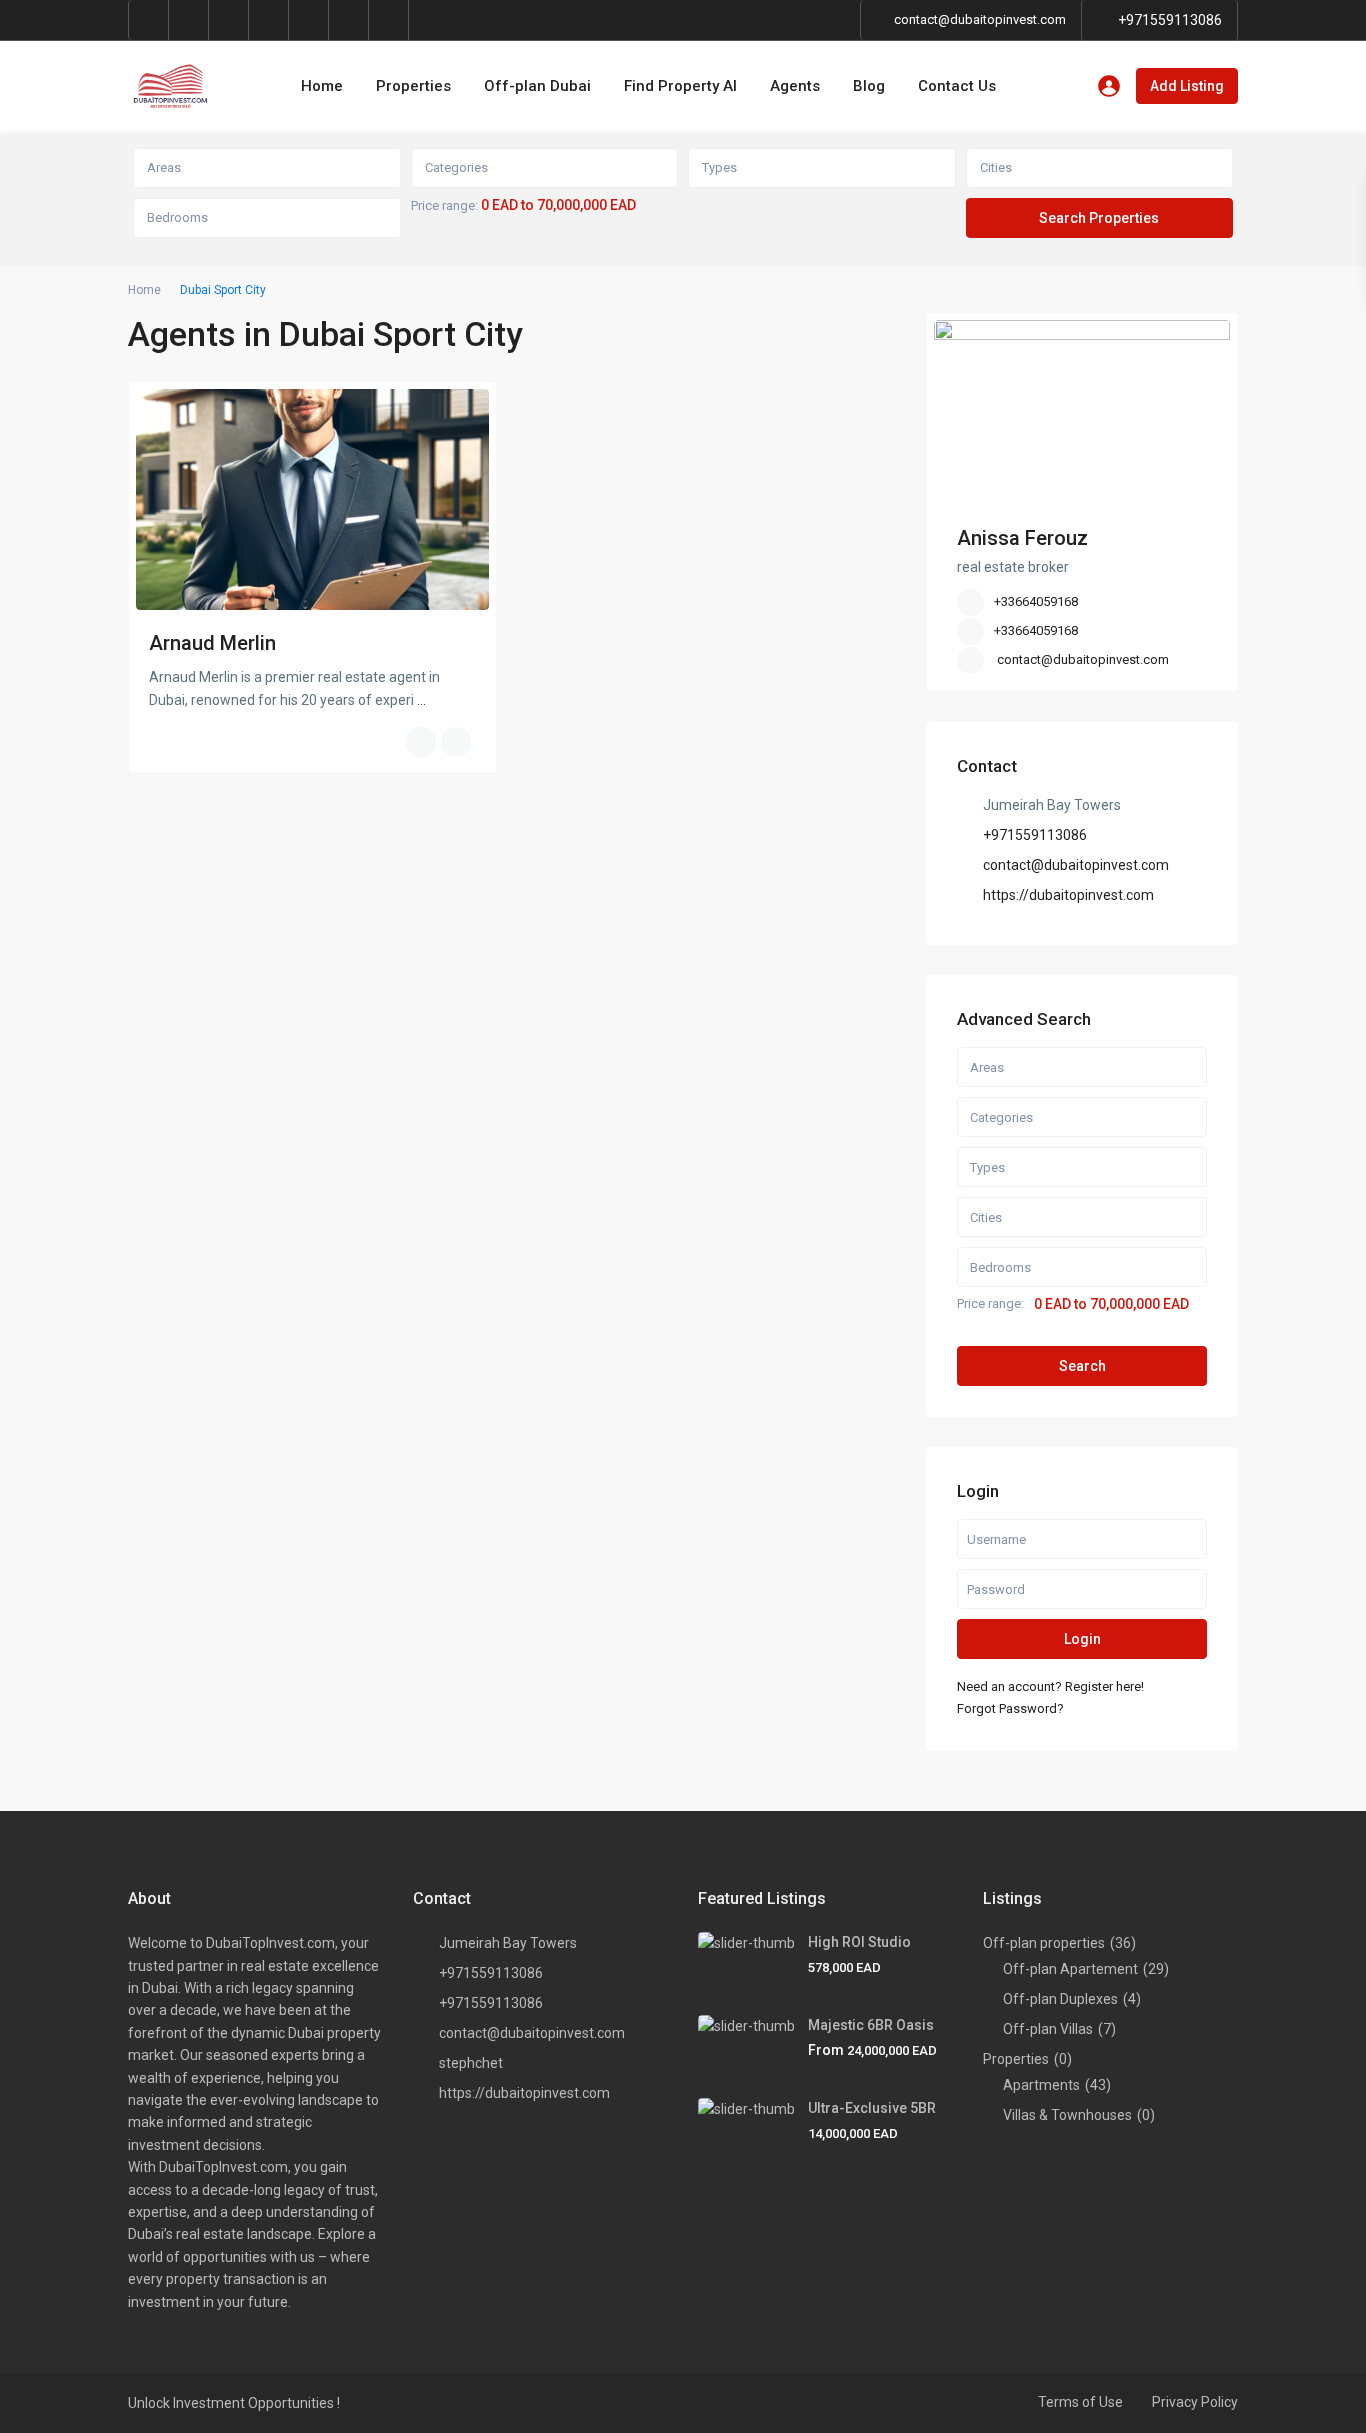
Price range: (444, 206)
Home (322, 86)
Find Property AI (680, 86)
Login (1082, 1639)
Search (1082, 1366)
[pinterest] (269, 20)
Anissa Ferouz (1022, 538)
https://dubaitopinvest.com (1068, 895)
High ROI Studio (859, 1942)
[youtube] (309, 20)
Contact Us (957, 86)
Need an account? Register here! (1050, 1686)
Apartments (1041, 2085)
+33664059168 (1036, 601)
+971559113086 (1170, 20)
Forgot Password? (1010, 1708)
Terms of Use (1080, 2402)
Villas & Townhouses (1067, 2115)
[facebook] (149, 20)
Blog (869, 86)
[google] (189, 20)
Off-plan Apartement (1070, 1969)
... (421, 700)
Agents (795, 86)
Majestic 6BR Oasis (871, 2025)
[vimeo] (349, 20)
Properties (413, 86)
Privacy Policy (1195, 2402)
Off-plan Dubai (537, 86)
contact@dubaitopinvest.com (1083, 659)
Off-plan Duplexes (1060, 1999)
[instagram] (389, 20)
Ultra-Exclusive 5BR (872, 2108)
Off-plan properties (1044, 1943)
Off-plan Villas (1048, 2029)
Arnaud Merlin (212, 643)
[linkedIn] (229, 20)
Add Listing (1187, 86)
